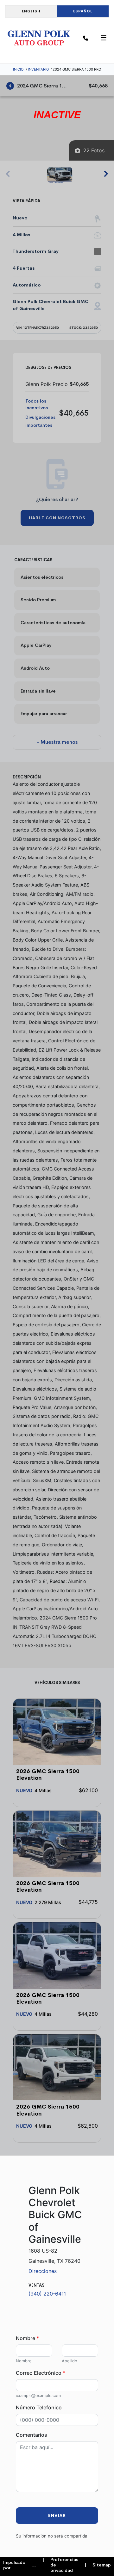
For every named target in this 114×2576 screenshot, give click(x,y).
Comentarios (32, 2435)
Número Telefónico (39, 2407)
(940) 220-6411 (47, 2294)
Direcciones (43, 2271)
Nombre (27, 2338)
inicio (18, 69)
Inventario (38, 69)
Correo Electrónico (41, 2373)
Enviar (57, 2515)
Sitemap (98, 2565)
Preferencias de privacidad (60, 2565)
